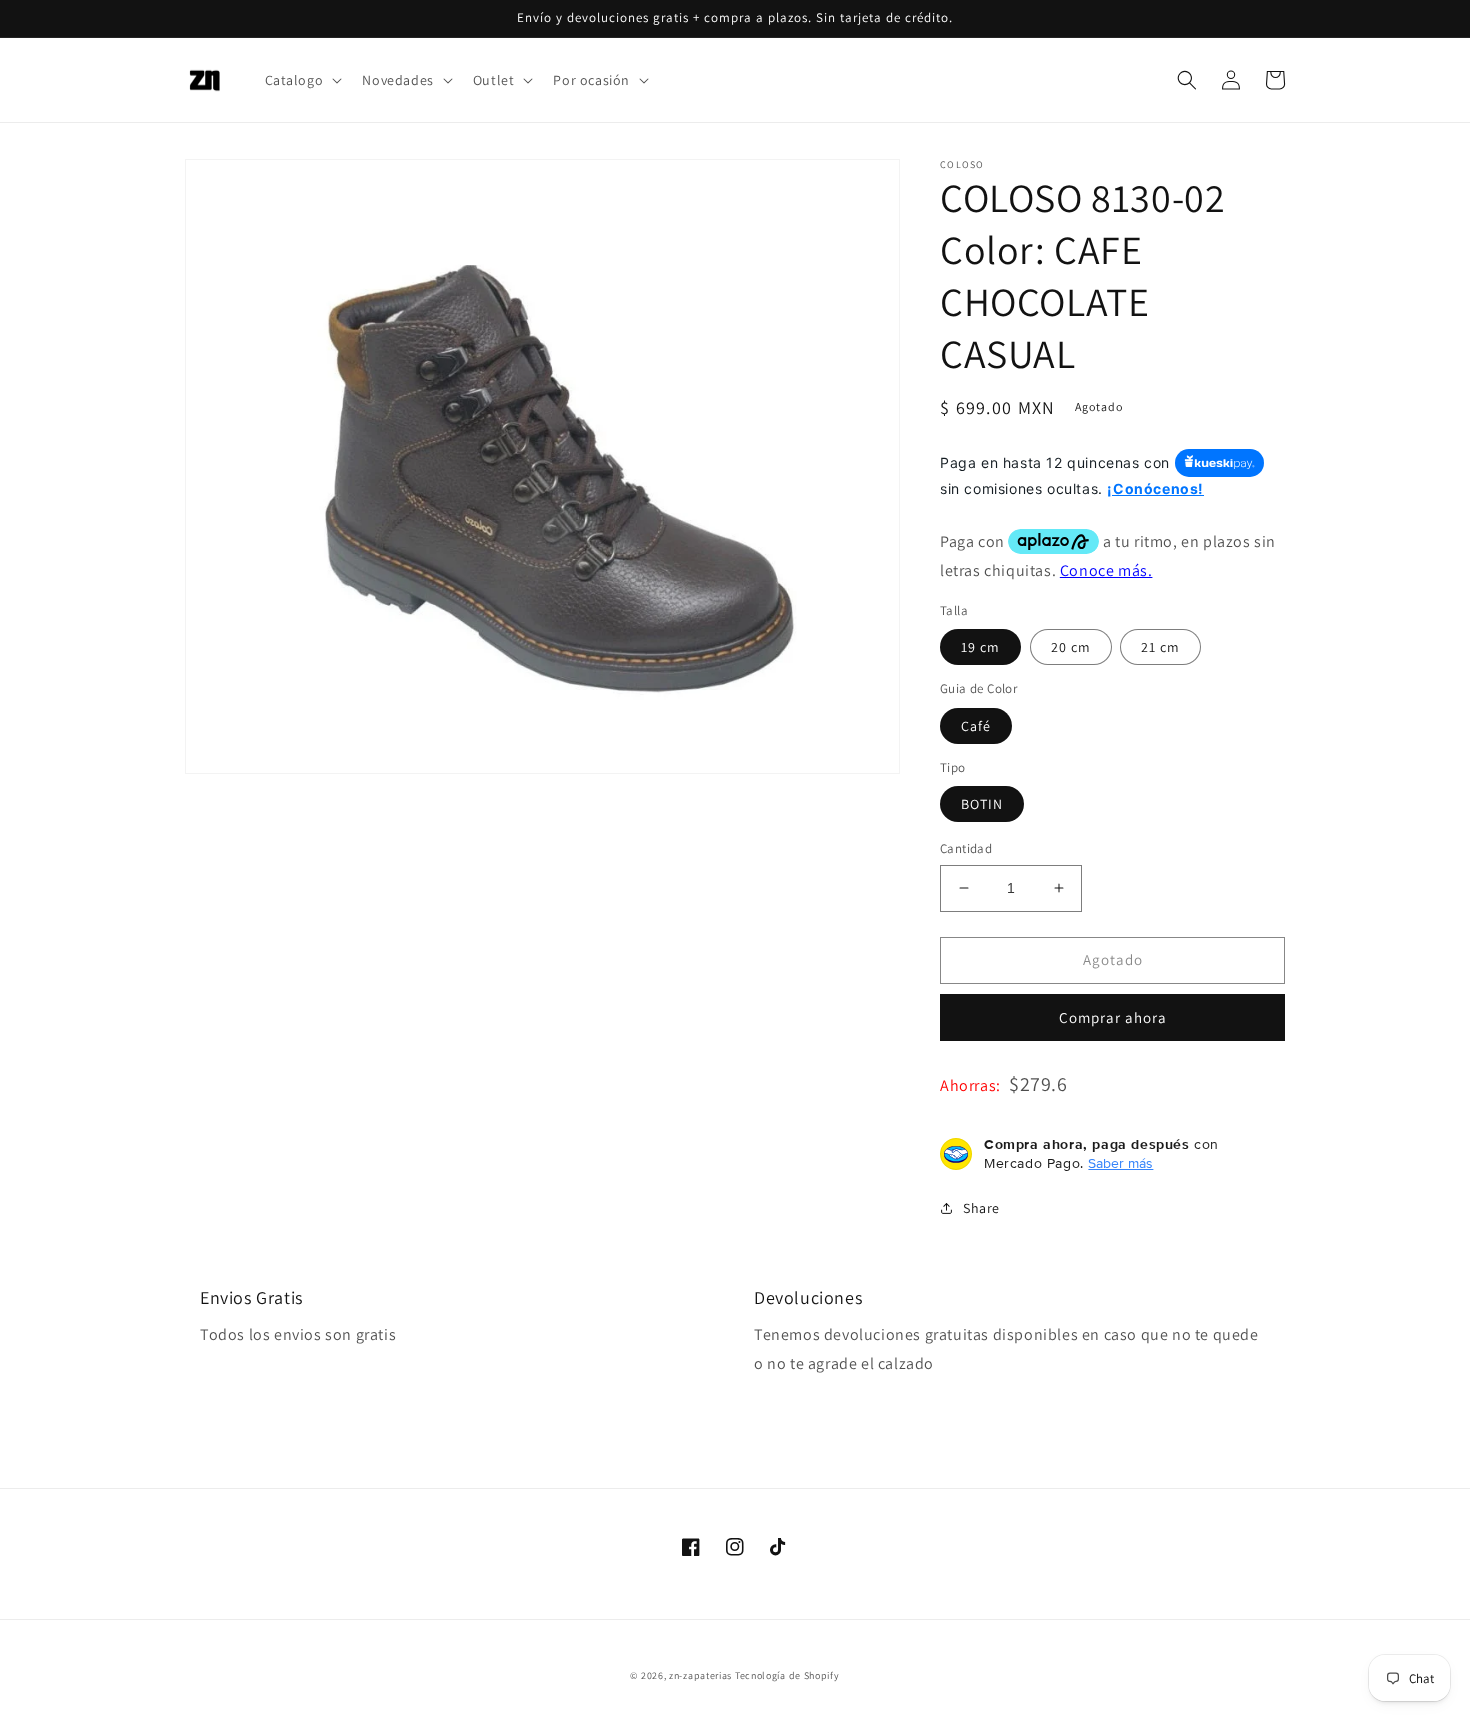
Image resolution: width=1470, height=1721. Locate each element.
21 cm (1160, 647)
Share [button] (981, 1208)
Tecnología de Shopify (787, 1675)
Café (976, 726)
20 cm (1071, 647)
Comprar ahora (1113, 1017)
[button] (302, 80)
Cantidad (966, 848)
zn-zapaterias (700, 1675)
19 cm (980, 647)
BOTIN (982, 804)
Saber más (1120, 1163)
